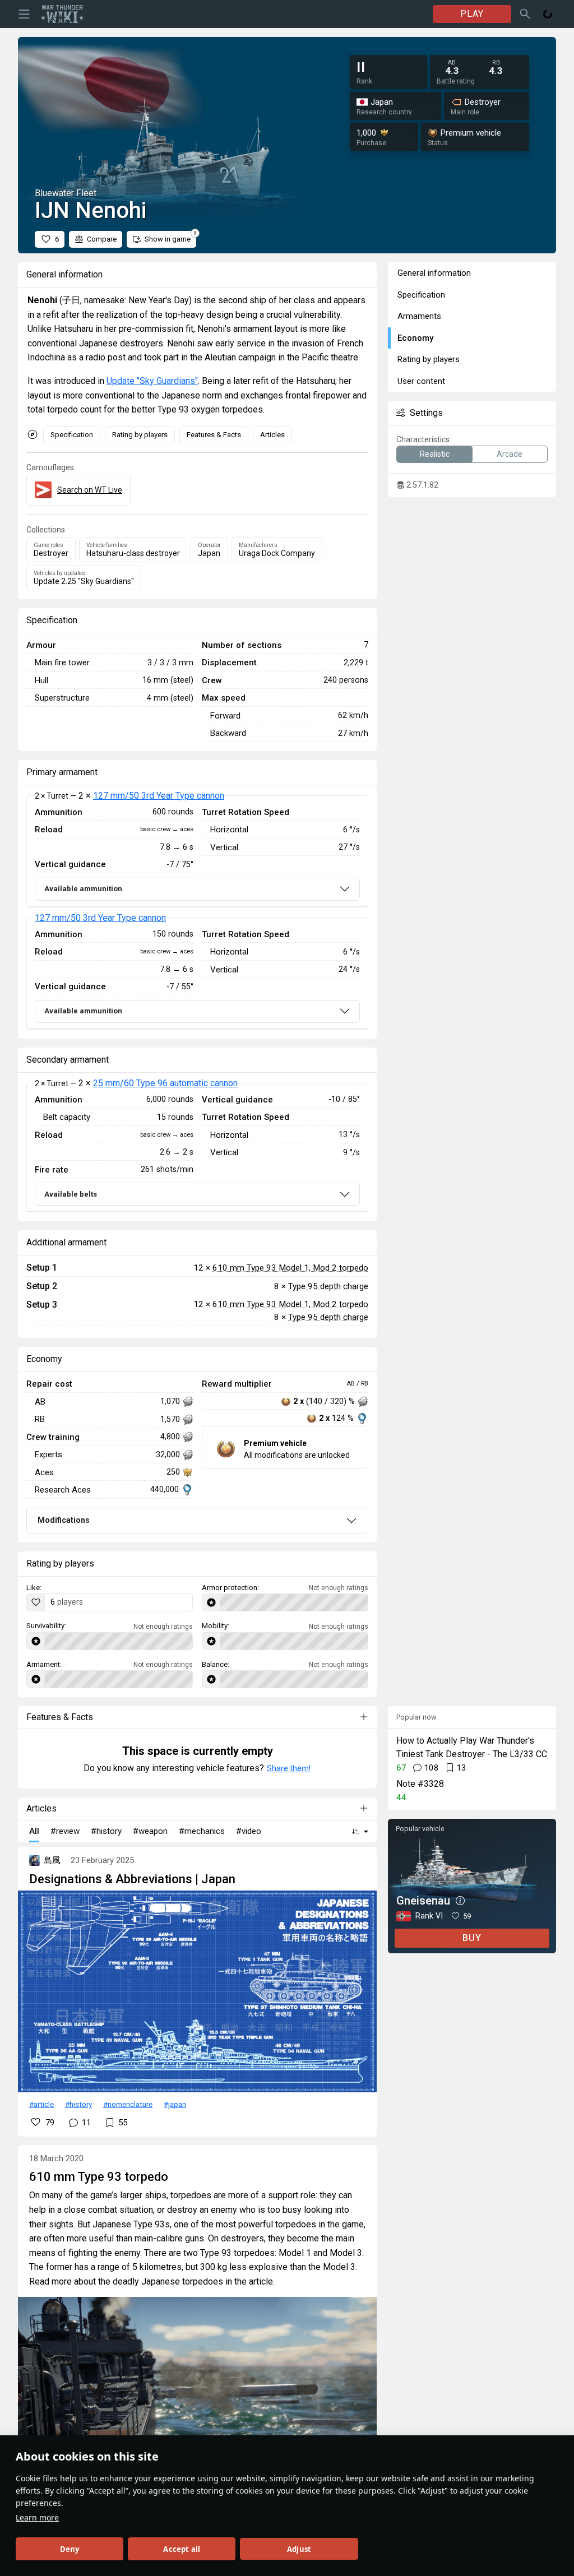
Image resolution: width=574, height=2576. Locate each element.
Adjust (299, 2549)
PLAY (472, 14)
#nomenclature (128, 2104)
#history (78, 2104)
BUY (472, 1938)
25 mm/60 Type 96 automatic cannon (165, 1083)
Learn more (37, 2517)
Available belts (71, 1194)
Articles (272, 435)
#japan (175, 2104)
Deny (70, 2549)
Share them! (289, 1768)
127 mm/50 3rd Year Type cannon (159, 796)
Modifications (64, 1520)
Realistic (435, 454)
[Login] (548, 14)
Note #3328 (420, 1784)
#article (41, 2104)
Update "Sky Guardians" (152, 381)
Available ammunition (83, 889)
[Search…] (525, 14)
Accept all (182, 2549)
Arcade (510, 454)
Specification (72, 435)
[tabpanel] (197, 912)
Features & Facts (214, 435)
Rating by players (140, 435)
